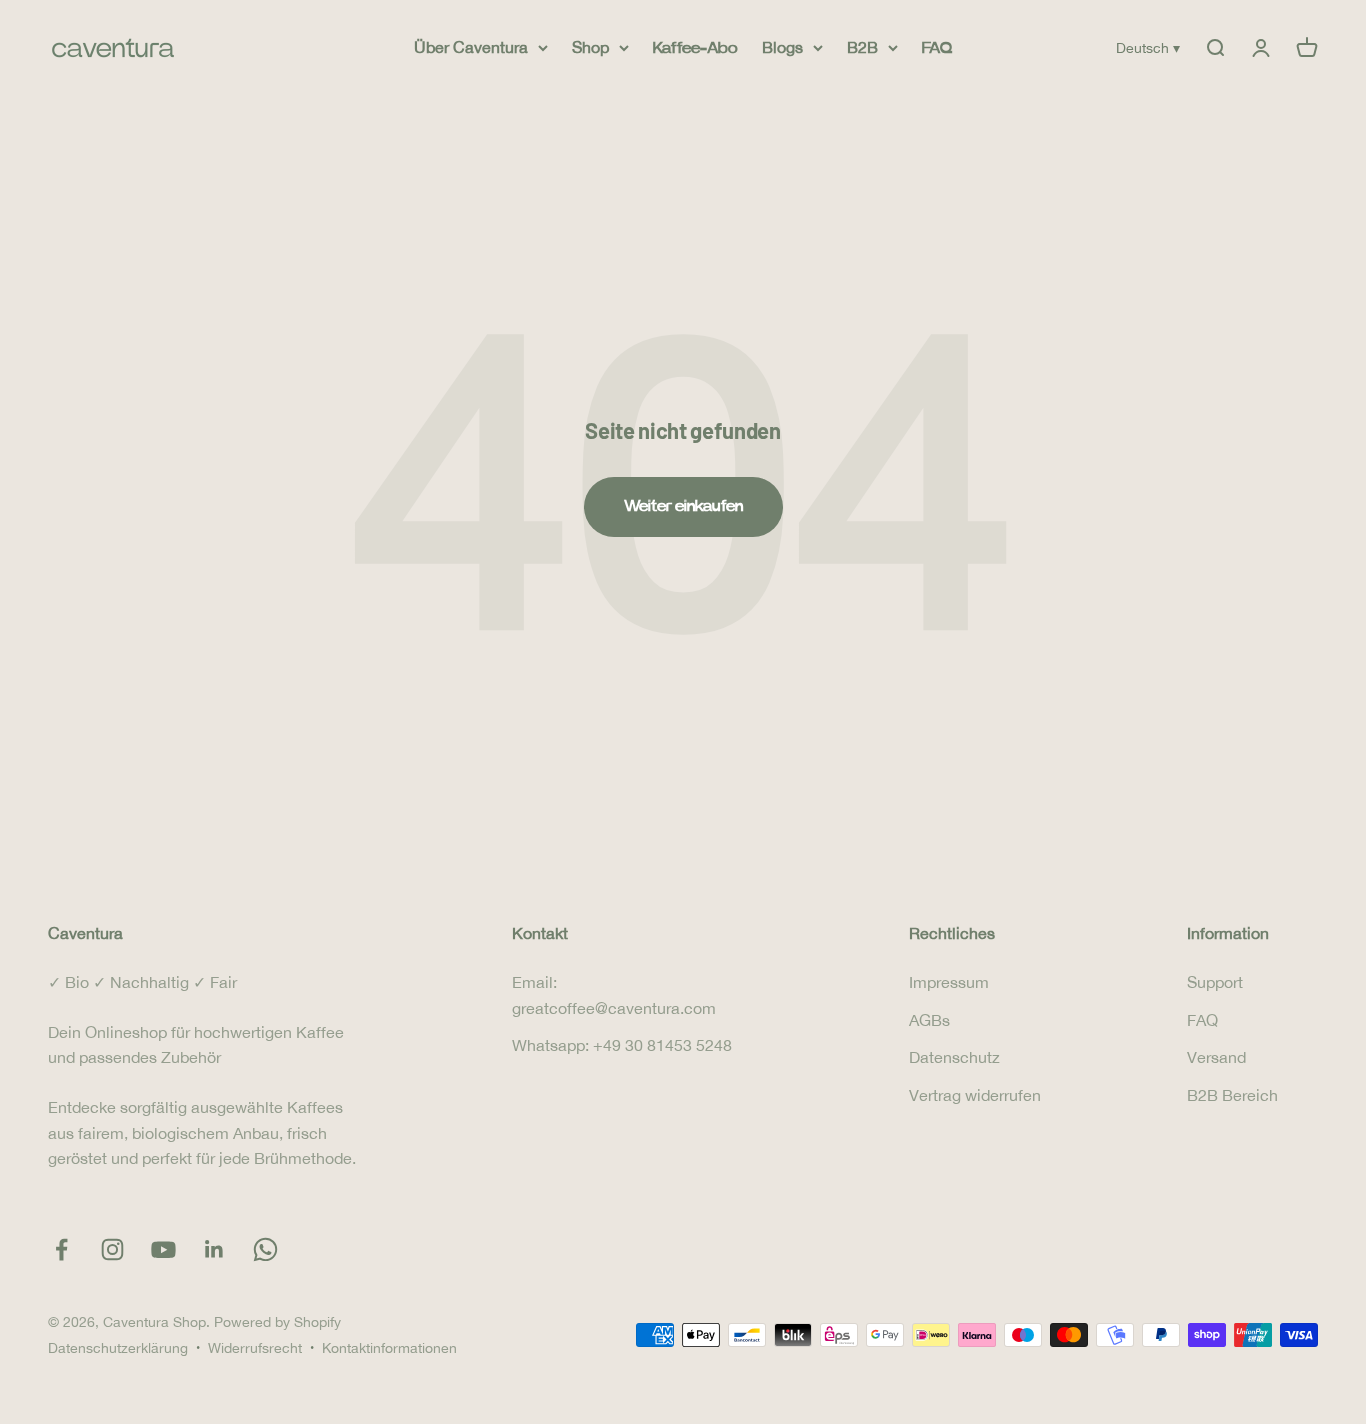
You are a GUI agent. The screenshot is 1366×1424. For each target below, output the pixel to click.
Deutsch (1148, 48)
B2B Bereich (1232, 1095)
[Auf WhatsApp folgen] (265, 1249)
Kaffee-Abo (695, 48)
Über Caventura (471, 47)
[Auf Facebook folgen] (61, 1249)
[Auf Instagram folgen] (112, 1249)
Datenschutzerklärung (118, 1348)
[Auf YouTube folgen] (163, 1249)
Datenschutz (954, 1057)
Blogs (782, 47)
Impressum (949, 982)
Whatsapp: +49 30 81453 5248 (622, 1045)
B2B (862, 47)
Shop (590, 47)
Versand (1216, 1057)
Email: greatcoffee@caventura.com (614, 995)
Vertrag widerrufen (975, 1095)
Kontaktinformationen (389, 1348)
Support (1215, 982)
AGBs (929, 1020)
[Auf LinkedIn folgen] (214, 1249)
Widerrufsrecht (255, 1348)
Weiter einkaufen (683, 506)
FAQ (937, 48)
